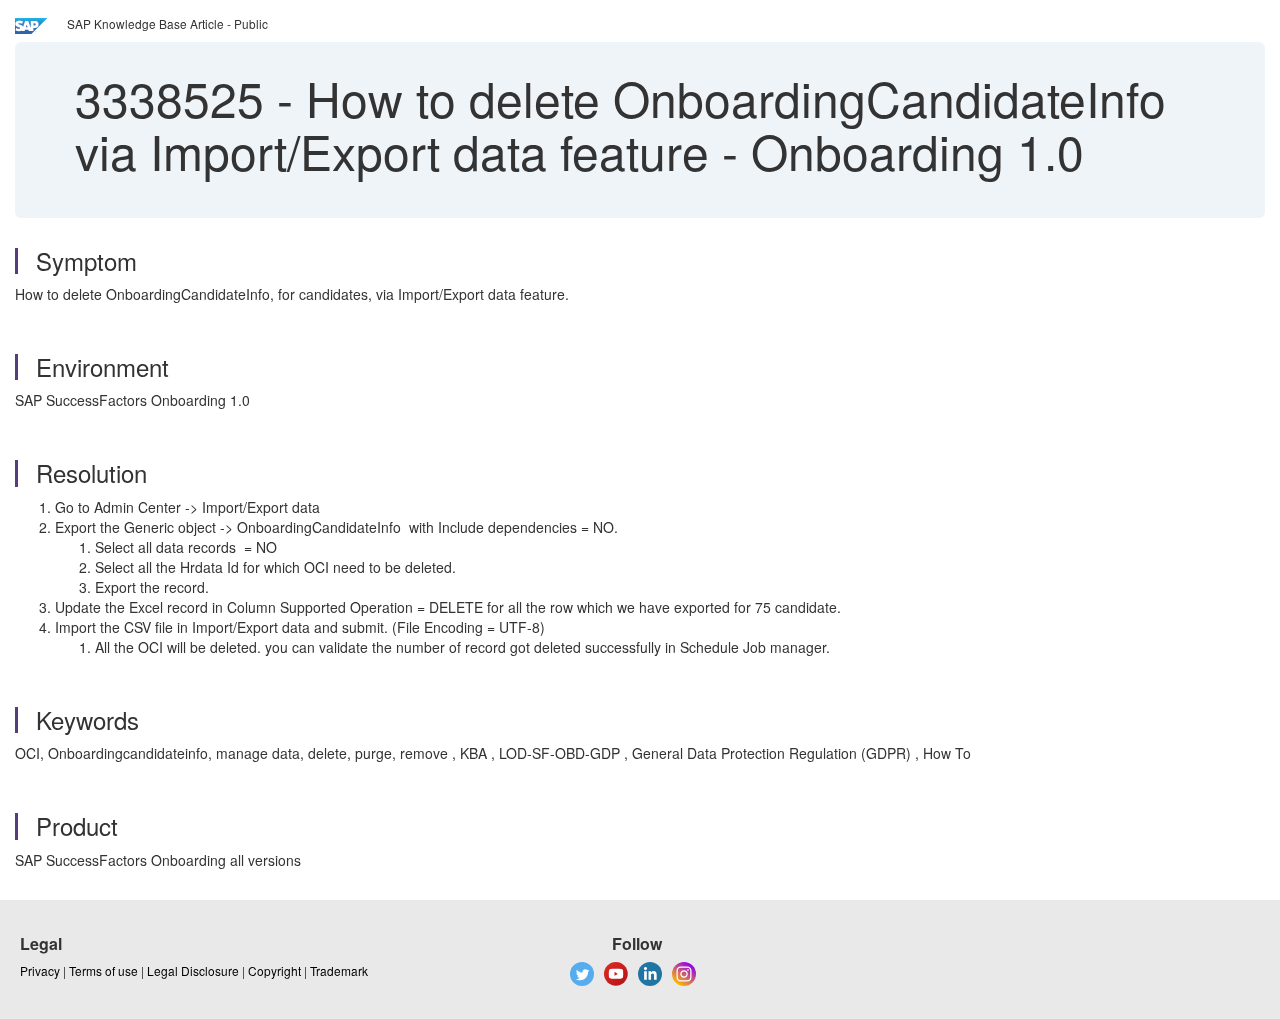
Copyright (274, 970)
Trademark (339, 970)
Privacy (40, 970)
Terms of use (103, 970)
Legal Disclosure (193, 970)
